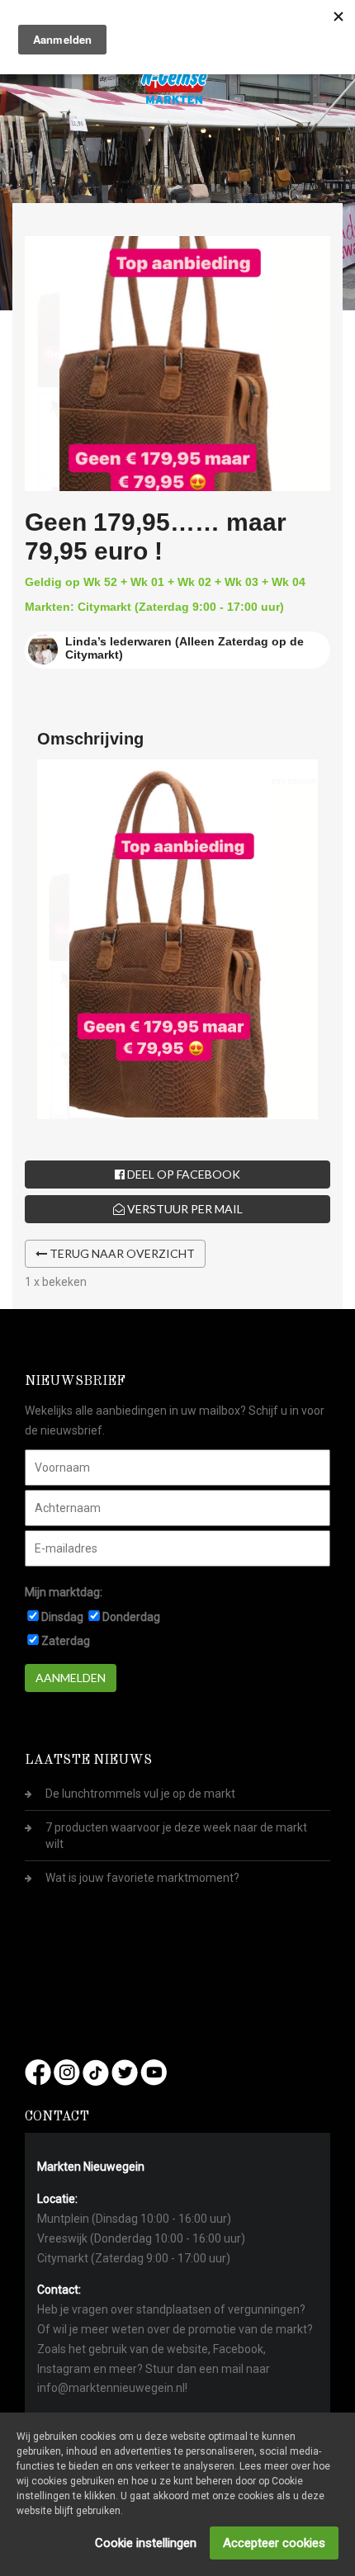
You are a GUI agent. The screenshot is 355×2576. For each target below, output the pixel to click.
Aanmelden (71, 1678)
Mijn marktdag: (64, 1592)
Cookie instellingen (146, 2543)
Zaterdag (66, 1641)
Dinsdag (62, 1617)
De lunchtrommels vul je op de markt (140, 1794)
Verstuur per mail (184, 1209)
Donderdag (131, 1617)
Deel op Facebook (182, 1174)
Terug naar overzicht (121, 1253)
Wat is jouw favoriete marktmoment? (142, 1878)
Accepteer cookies (274, 2543)
